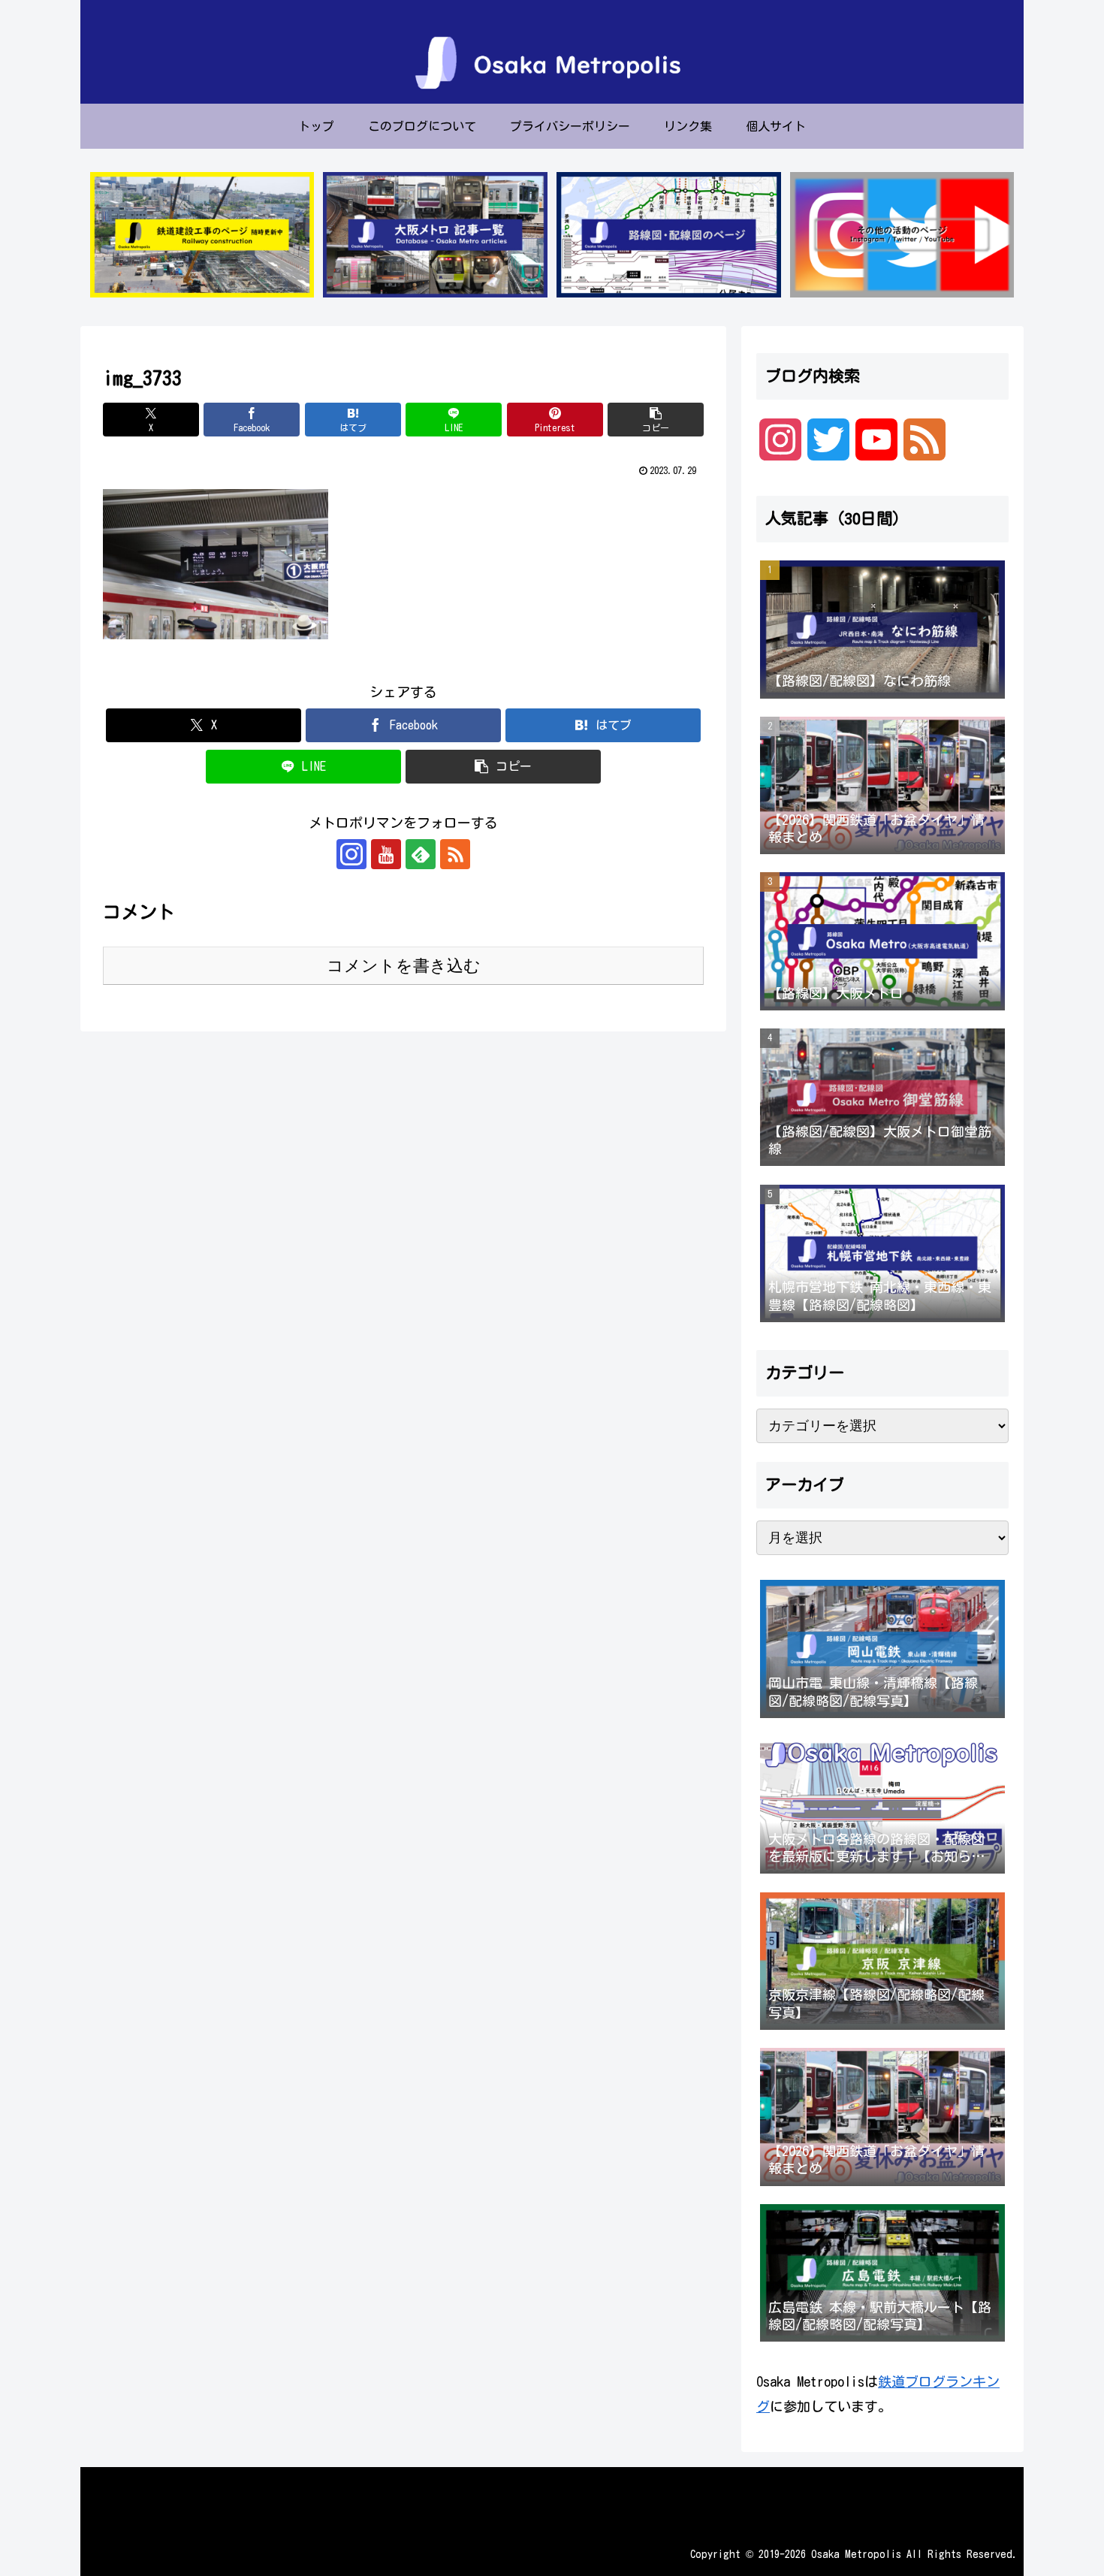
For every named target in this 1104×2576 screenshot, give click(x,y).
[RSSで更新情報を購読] (455, 854)
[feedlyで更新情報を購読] (421, 854)
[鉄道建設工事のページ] (202, 235)
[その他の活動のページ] (902, 235)
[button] (656, 420)
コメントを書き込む (404, 966)
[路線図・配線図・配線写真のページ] (668, 235)
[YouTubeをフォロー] (386, 854)
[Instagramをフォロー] (351, 854)
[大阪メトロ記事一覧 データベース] (435, 235)
